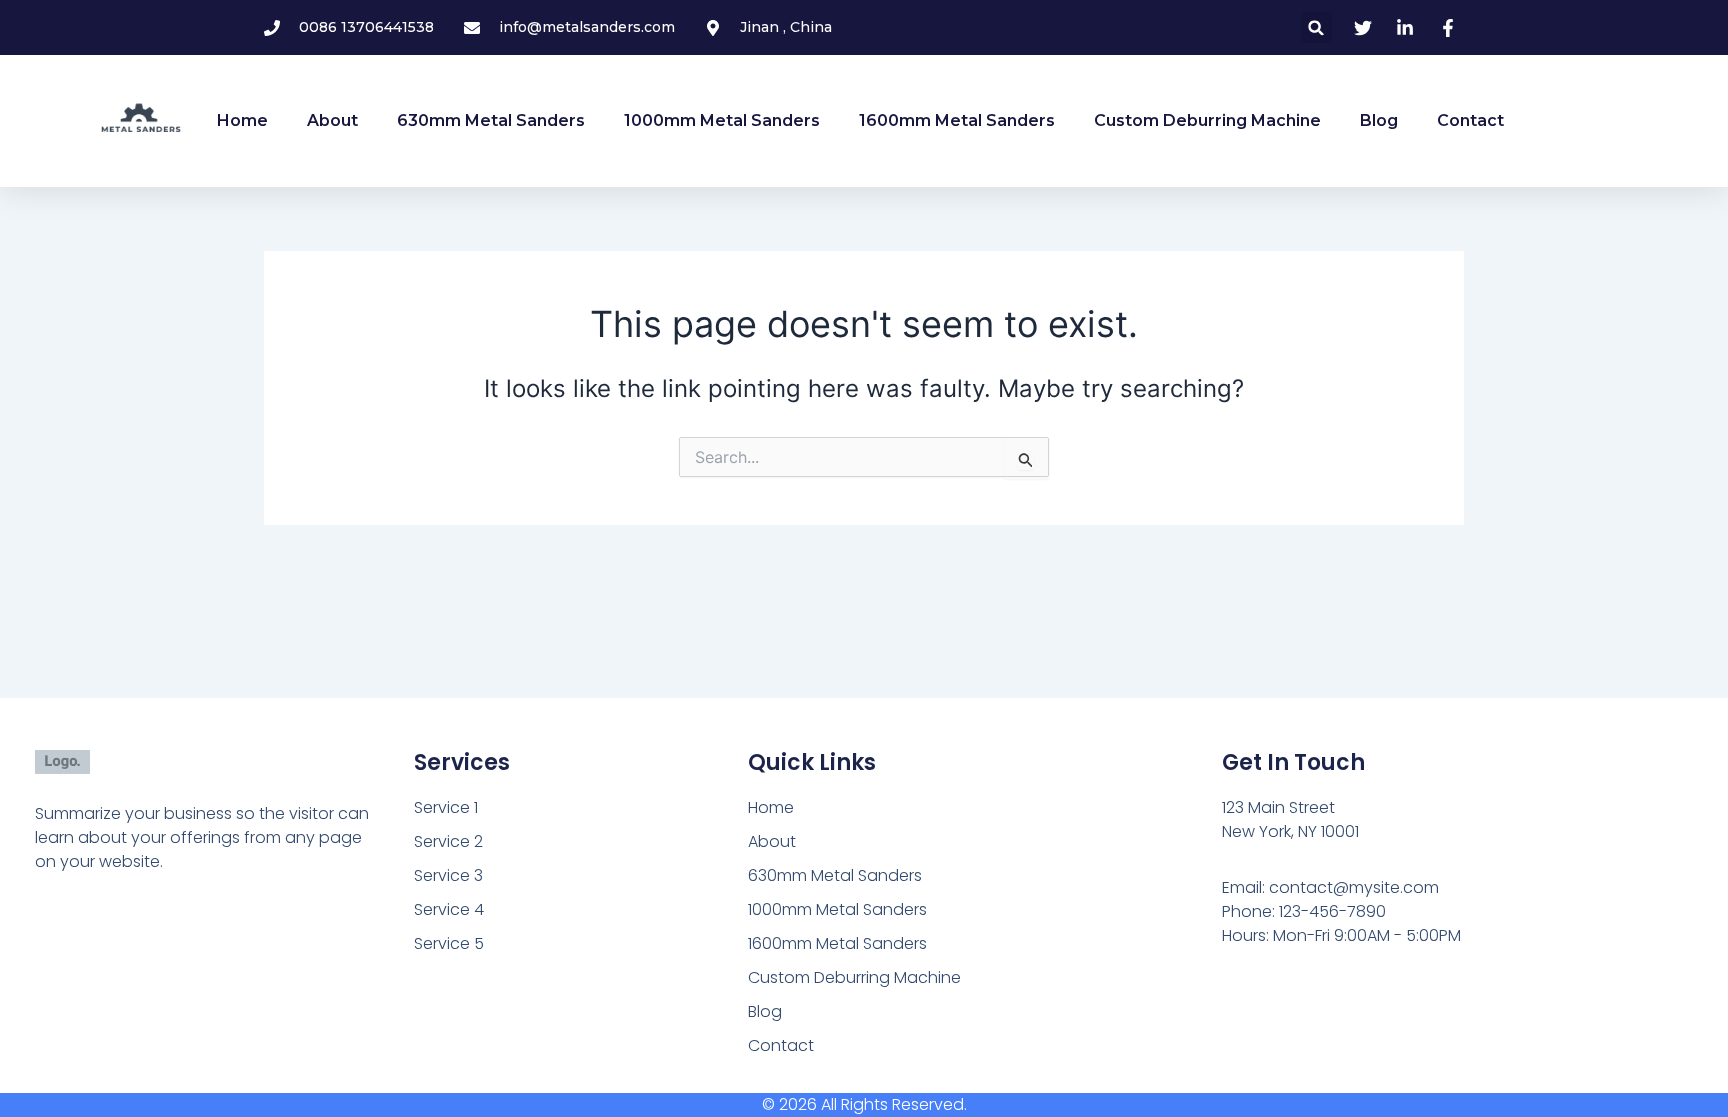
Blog (1379, 120)
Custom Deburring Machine (1207, 120)
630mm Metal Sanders (491, 120)
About (332, 120)
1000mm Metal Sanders (722, 120)
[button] (1316, 27)
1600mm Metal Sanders (957, 120)
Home (242, 120)
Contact (1470, 120)
